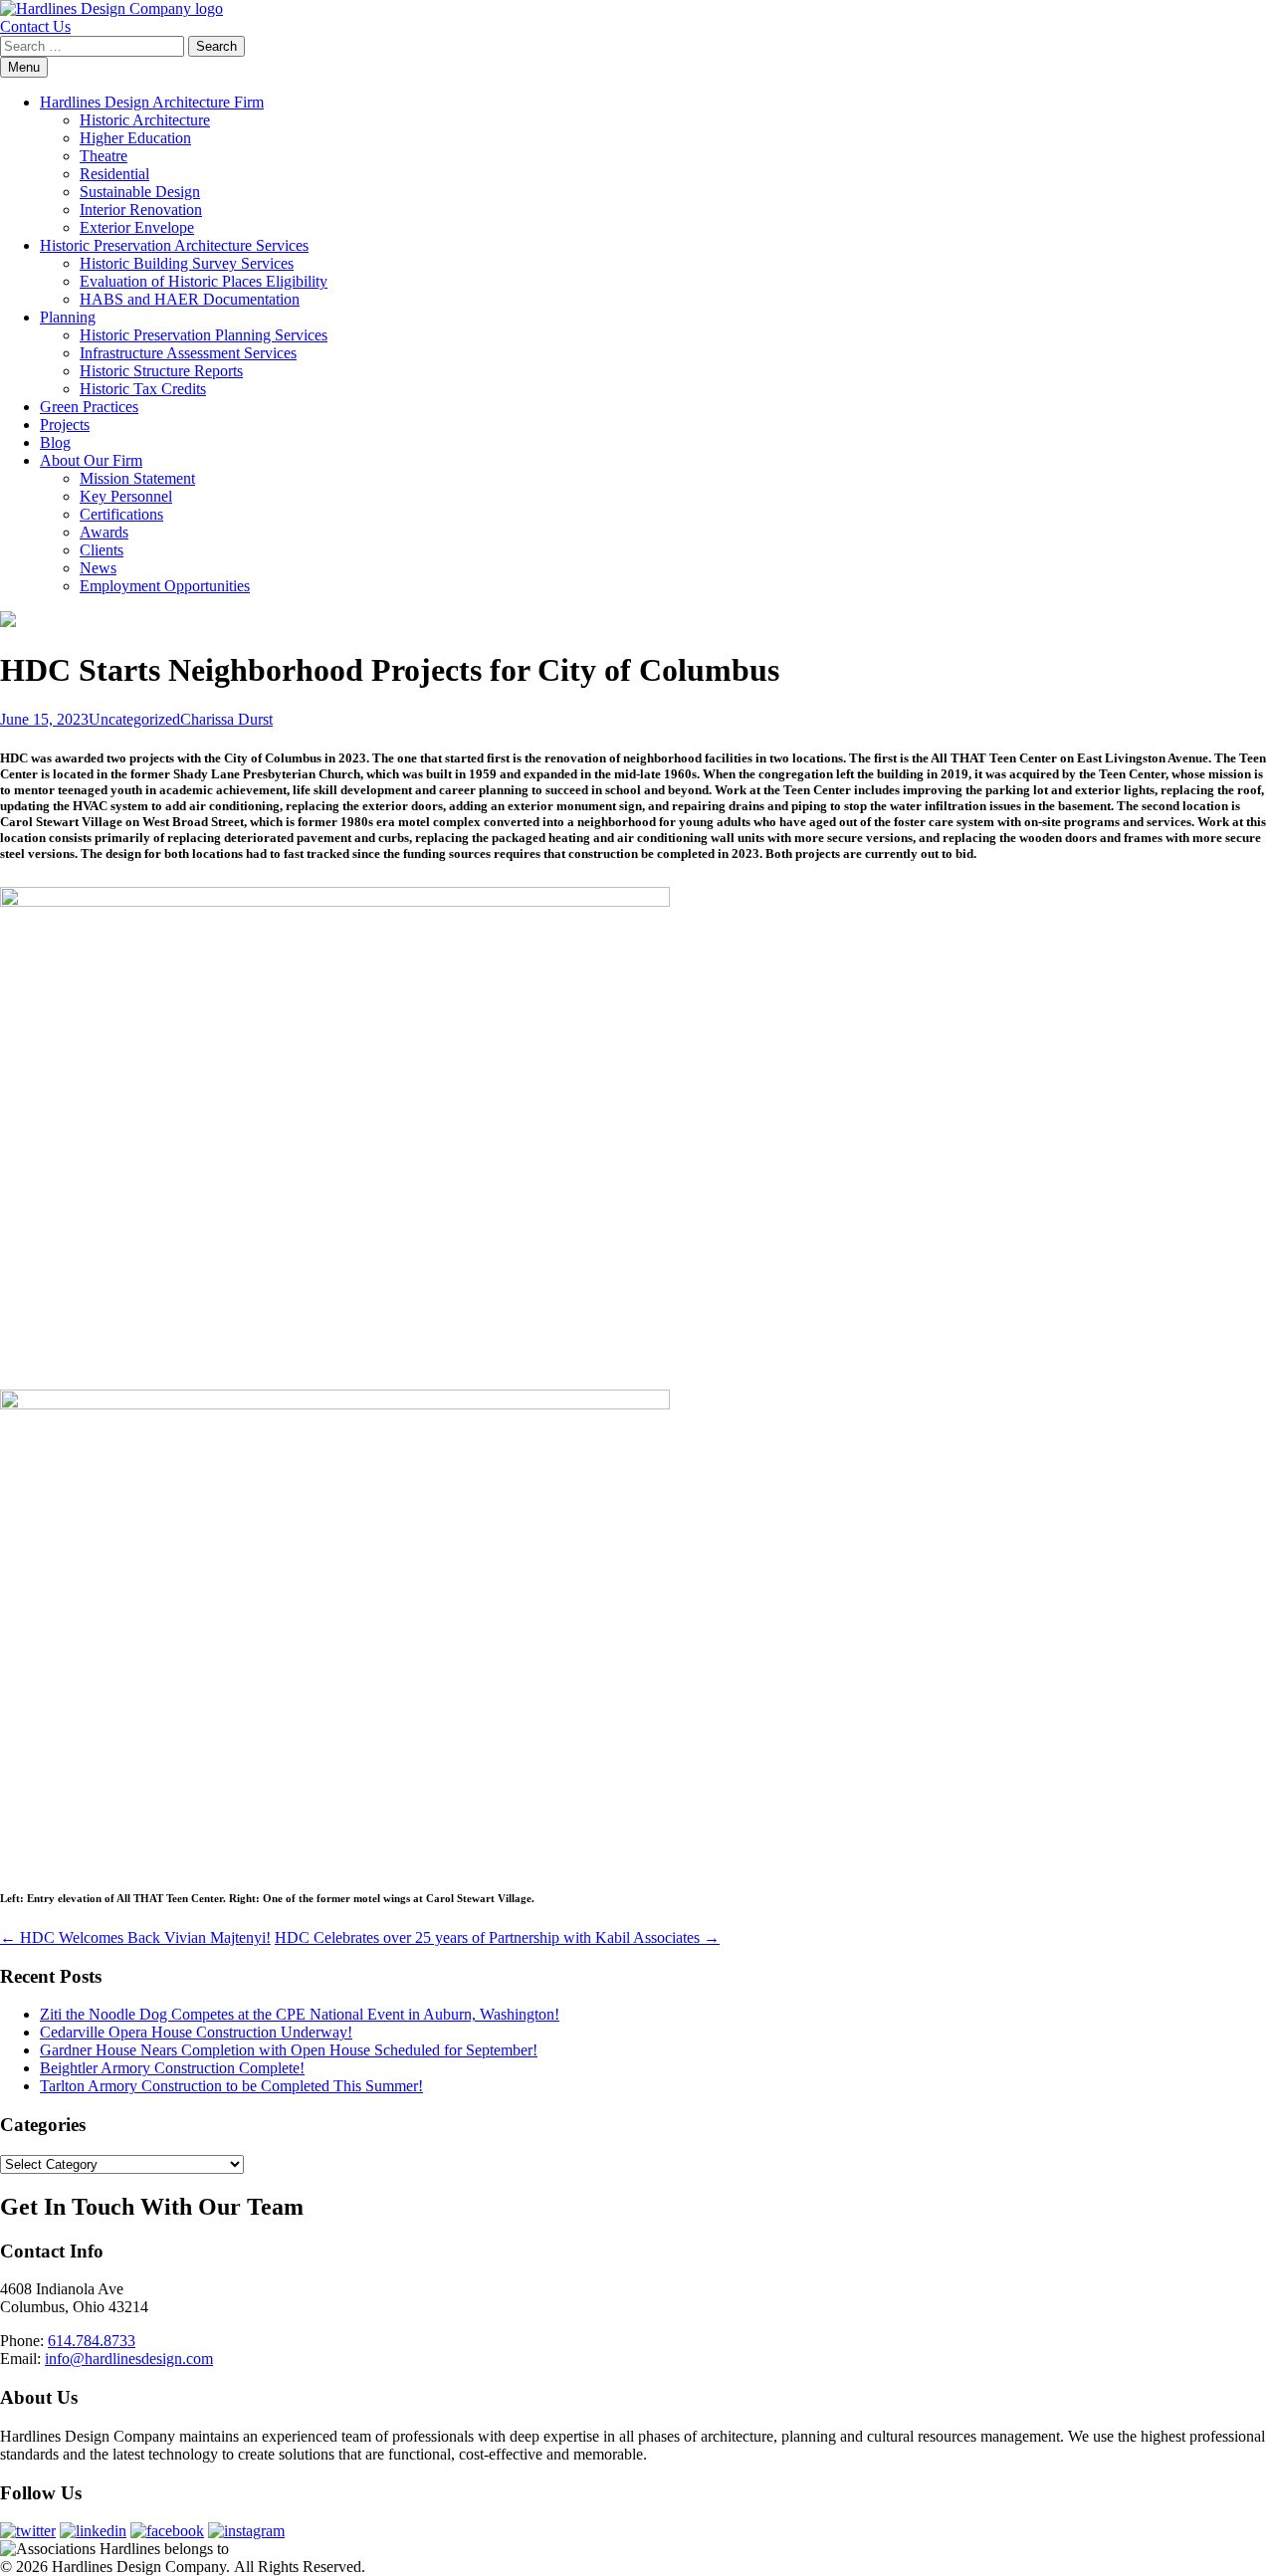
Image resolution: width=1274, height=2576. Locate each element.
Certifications (121, 514)
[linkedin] (93, 2531)
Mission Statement (137, 478)
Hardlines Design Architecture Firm (152, 102)
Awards (104, 532)
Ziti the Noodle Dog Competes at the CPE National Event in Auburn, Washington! (300, 2014)
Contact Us (35, 26)
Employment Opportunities (165, 586)
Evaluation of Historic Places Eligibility (204, 281)
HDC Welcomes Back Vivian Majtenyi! (135, 1937)
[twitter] (28, 2531)
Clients (102, 550)
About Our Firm (91, 460)
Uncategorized (134, 719)
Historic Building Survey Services (187, 263)
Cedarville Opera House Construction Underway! (196, 2032)
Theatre (104, 156)
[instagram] (246, 2531)
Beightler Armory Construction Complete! (172, 2068)
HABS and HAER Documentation (190, 299)
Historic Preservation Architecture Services (174, 245)
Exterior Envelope (137, 227)
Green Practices (89, 407)
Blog (55, 442)
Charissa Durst (226, 719)
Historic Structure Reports (161, 371)
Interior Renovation (141, 210)
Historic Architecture (145, 120)
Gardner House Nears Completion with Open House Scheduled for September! (289, 2050)
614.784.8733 (92, 2341)
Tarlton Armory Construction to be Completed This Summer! (231, 2086)
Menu (24, 67)
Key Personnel (126, 496)
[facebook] (167, 2531)
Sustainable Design (140, 192)
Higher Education (135, 138)
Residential (114, 174)
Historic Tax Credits (143, 389)
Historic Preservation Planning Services (204, 335)
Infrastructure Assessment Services (188, 353)
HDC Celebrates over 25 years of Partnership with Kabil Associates (497, 1937)
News (98, 568)
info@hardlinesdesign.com (129, 2359)
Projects (65, 425)
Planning (68, 317)
